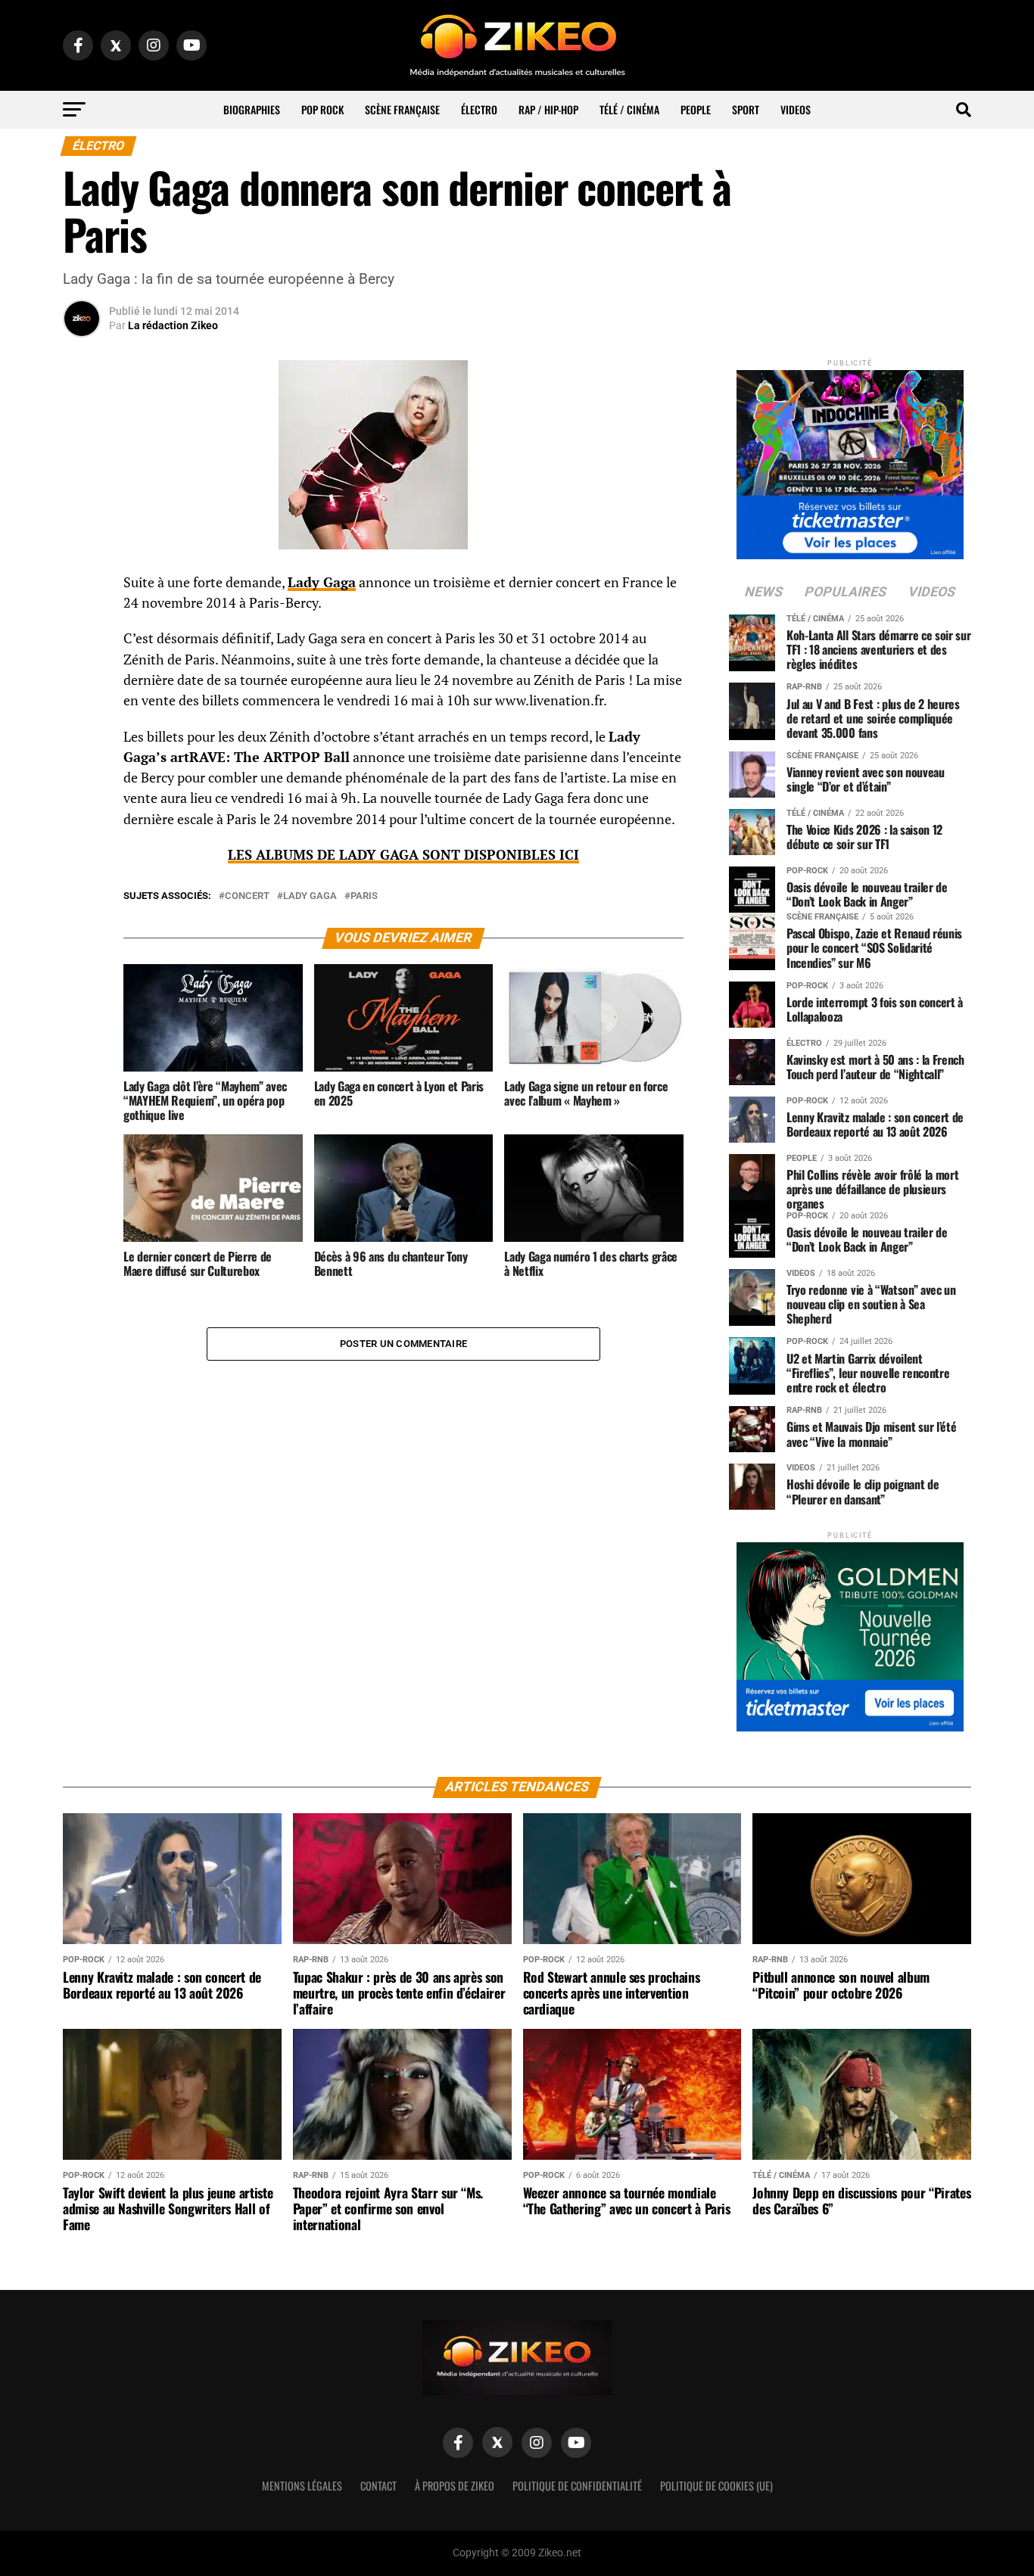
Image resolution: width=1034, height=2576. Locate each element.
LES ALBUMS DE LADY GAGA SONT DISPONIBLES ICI (403, 855)
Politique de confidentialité (577, 2486)
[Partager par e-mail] (82, 696)
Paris (364, 896)
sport (746, 109)
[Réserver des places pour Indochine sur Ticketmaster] (850, 460)
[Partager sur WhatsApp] (82, 624)
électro (479, 109)
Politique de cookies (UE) (716, 2486)
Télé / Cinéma (629, 109)
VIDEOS (796, 109)
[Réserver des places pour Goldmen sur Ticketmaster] (850, 1632)
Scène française (402, 109)
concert (247, 896)
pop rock (322, 109)
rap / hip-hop (548, 109)
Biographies (252, 109)
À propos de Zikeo (455, 2486)
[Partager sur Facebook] (82, 587)
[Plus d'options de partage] (82, 733)
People (696, 109)
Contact (378, 2486)
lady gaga (310, 896)
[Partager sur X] (82, 660)
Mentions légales (302, 2486)
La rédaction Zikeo (173, 325)
